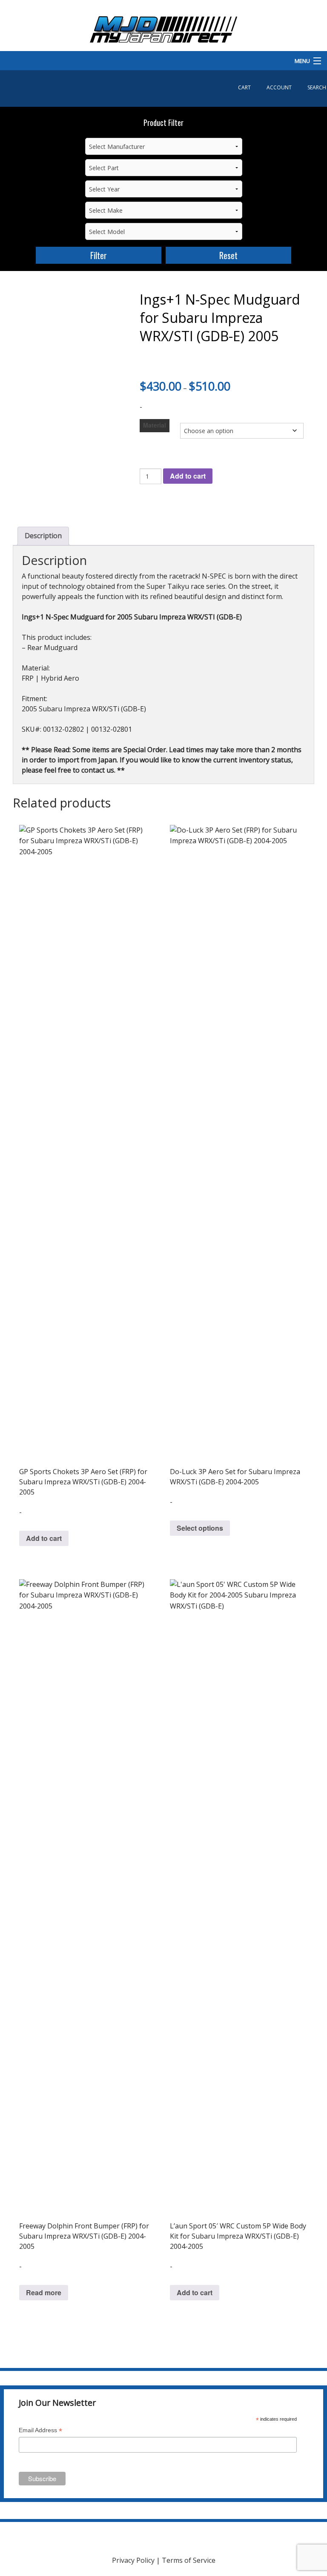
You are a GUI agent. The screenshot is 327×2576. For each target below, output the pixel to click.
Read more (44, 2292)
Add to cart (188, 476)
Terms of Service (189, 2560)
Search (317, 87)
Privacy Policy (133, 2560)
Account (279, 87)
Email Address (40, 2431)
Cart (244, 87)
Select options (200, 1528)
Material (155, 425)
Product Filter (163, 123)
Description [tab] (43, 536)
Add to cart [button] (44, 1538)
